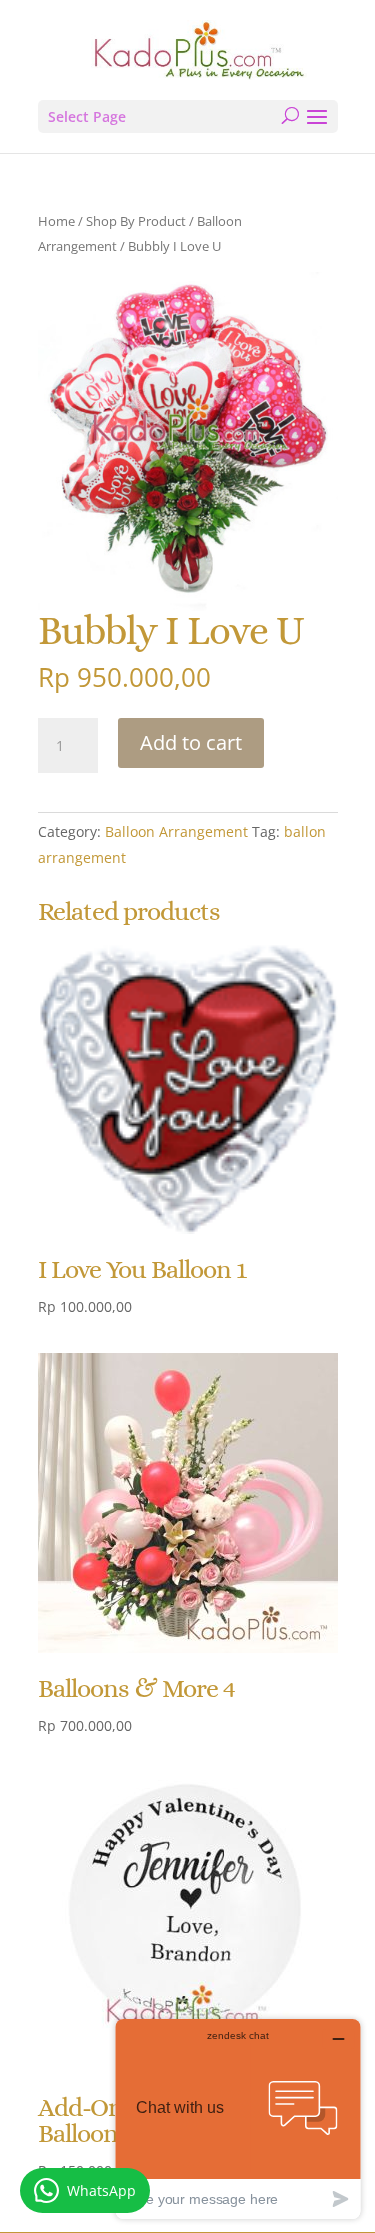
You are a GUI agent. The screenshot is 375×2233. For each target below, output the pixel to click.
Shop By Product (136, 221)
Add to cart (191, 742)
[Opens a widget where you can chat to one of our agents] (238, 2118)
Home (56, 221)
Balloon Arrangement (176, 831)
